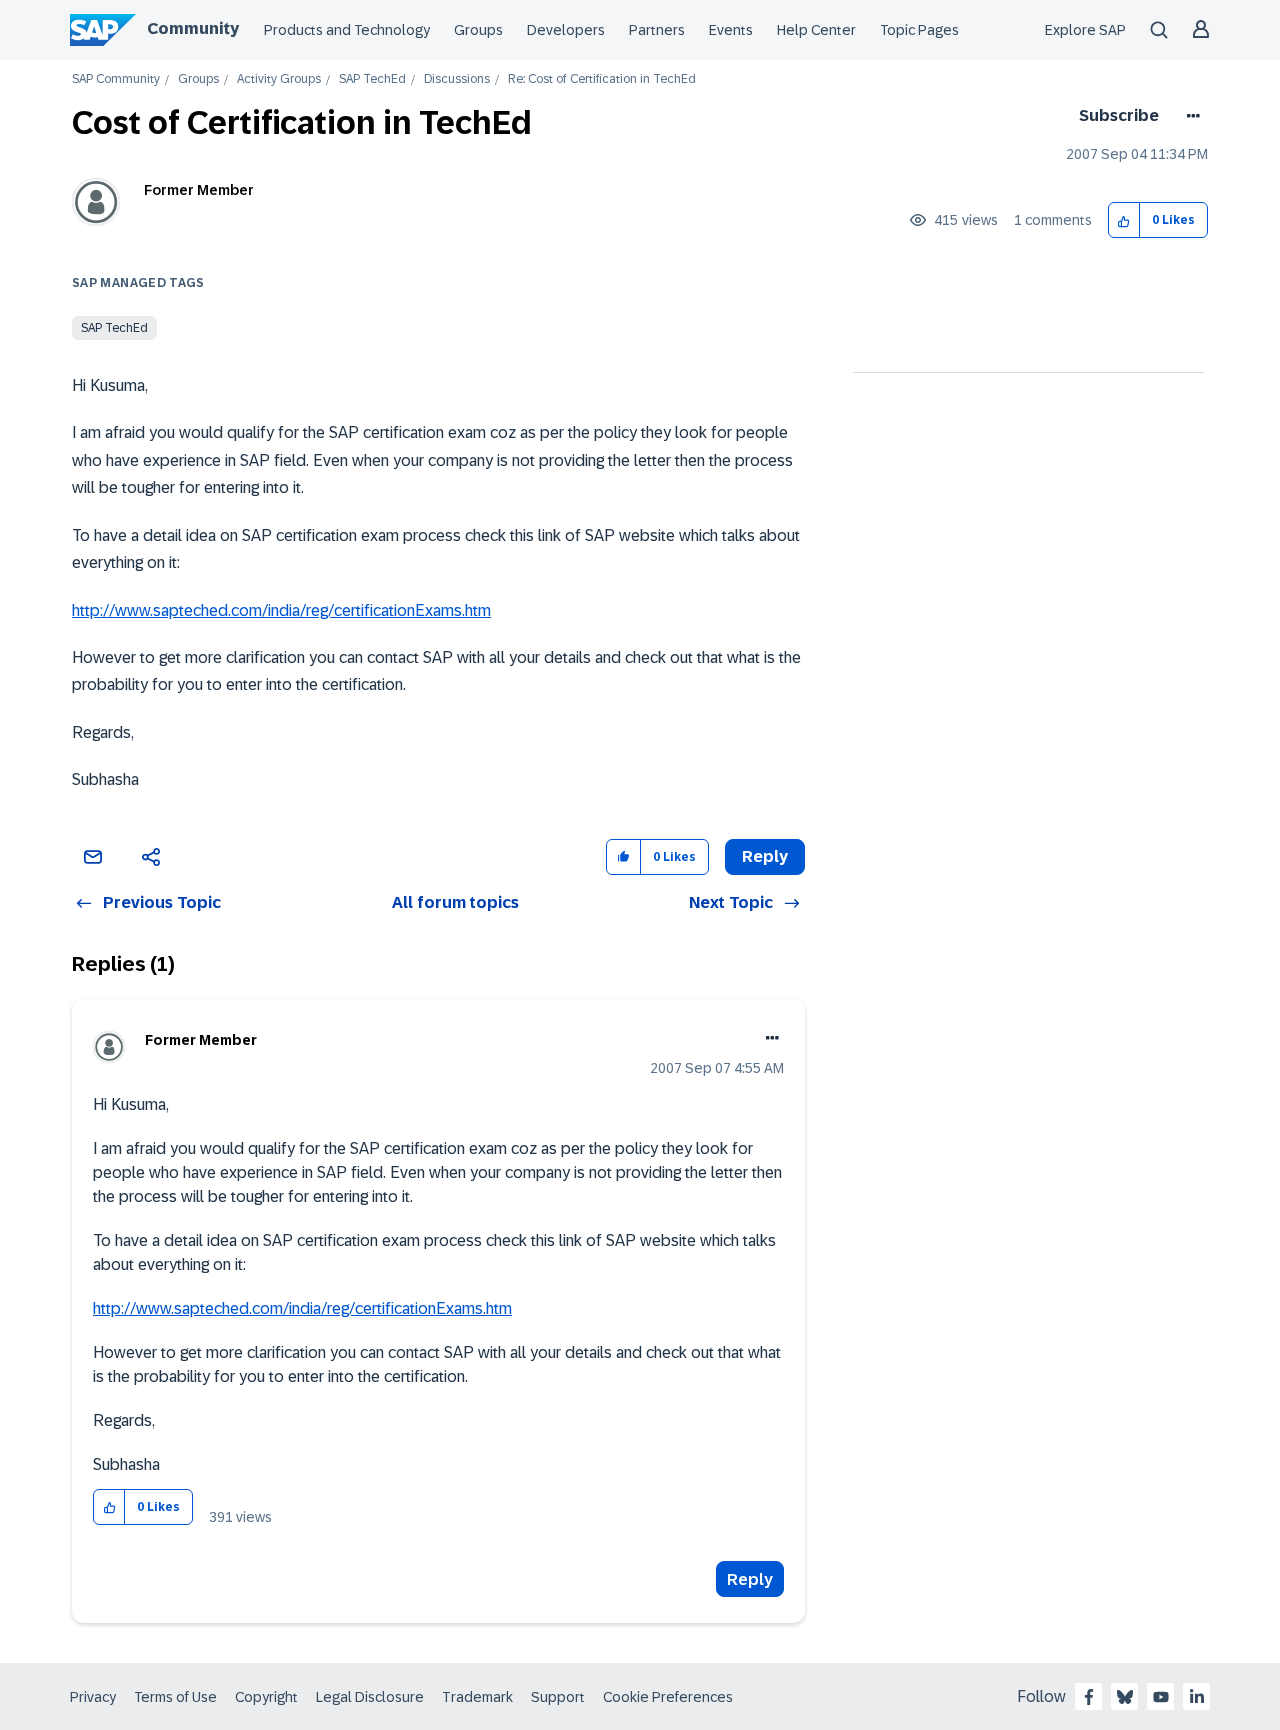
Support (558, 1697)
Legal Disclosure (370, 1697)
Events (731, 30)
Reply (750, 1579)
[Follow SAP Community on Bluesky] (1125, 1697)
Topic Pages (919, 30)
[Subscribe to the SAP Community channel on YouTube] (1161, 1697)
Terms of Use (175, 1697)
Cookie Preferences (668, 1697)
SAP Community (116, 79)
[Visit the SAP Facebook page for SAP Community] (1089, 1697)
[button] (1124, 220)
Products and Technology (347, 30)
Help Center (816, 30)
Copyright (266, 1697)
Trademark (477, 1697)
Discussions (457, 79)
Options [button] (1189, 116)
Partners (657, 30)
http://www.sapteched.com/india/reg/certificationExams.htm (281, 610)
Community (193, 28)
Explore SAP (1085, 30)
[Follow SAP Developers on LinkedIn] (1197, 1697)
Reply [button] (765, 856)
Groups (478, 30)
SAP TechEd (372, 79)
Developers (566, 30)
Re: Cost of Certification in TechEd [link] (602, 79)
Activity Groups (279, 79)
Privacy (93, 1697)
